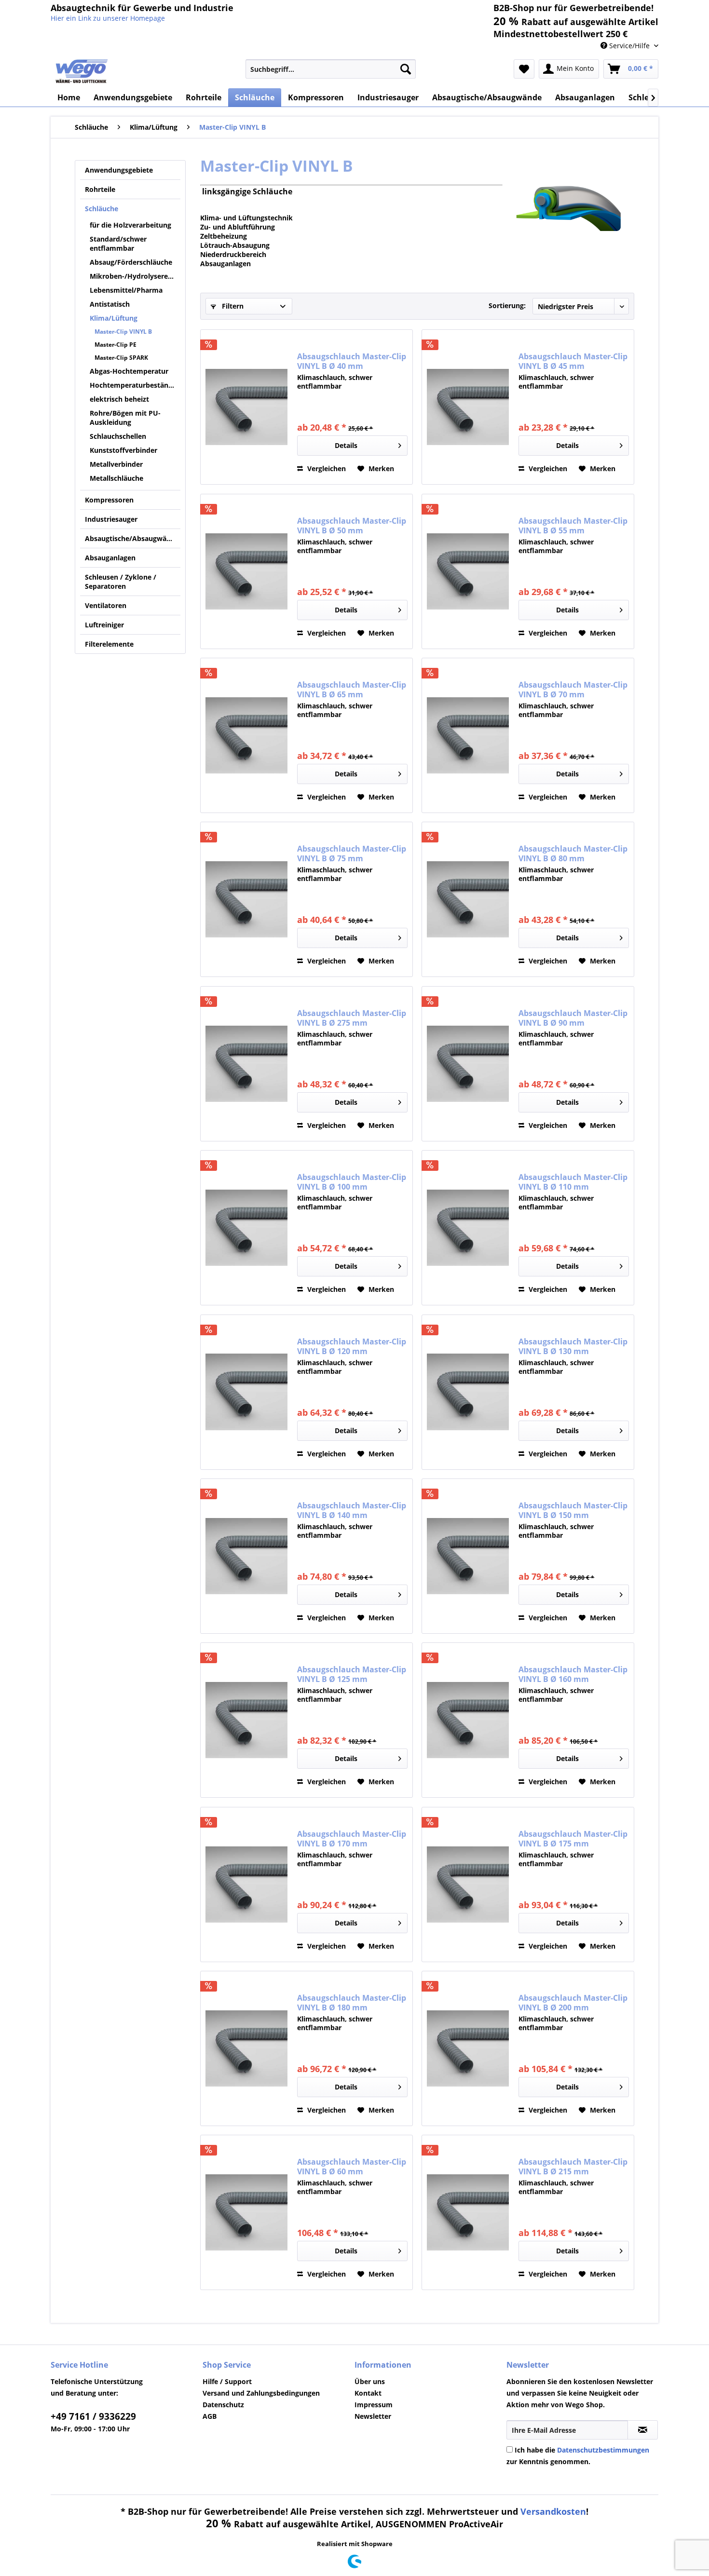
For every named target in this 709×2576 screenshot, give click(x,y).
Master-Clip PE (116, 345)
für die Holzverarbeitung (130, 225)
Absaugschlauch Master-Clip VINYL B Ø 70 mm (573, 690)
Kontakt (368, 2393)
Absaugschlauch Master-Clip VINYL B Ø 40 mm (352, 361)
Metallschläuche (116, 478)
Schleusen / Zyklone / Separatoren (121, 582)
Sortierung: (507, 305)
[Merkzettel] (524, 69)
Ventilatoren (106, 605)
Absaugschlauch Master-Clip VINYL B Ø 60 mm (352, 2167)
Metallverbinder (116, 464)
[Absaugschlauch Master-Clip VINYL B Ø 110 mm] (468, 1228)
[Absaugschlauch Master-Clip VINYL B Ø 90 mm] (468, 1064)
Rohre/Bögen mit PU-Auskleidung (125, 418)
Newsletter (373, 2416)
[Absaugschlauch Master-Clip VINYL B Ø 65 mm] (246, 735)
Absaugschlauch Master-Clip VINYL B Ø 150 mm (573, 1510)
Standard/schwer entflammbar (118, 244)
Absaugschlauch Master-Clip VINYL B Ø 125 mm (352, 1674)
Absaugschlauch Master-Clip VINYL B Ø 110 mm (573, 1182)
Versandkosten (553, 2511)
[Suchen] (406, 69)
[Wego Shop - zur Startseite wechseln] (82, 71)
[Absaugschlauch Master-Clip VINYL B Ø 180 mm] (246, 2048)
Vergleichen (326, 468)
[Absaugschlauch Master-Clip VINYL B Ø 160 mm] (468, 1720)
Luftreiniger (104, 625)
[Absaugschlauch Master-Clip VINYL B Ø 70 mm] (468, 735)
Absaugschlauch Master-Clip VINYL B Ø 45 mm (573, 361)
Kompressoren (109, 500)
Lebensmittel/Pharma (126, 290)
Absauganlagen (110, 558)
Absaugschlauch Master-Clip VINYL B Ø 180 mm (352, 2003)
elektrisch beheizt (119, 399)
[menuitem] (331, 69)
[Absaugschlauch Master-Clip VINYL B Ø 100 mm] (246, 1228)
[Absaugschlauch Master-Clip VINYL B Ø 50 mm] (246, 571)
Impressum (374, 2405)
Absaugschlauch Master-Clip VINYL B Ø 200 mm (573, 2003)
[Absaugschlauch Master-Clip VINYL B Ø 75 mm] (246, 899)
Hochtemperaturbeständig (134, 385)
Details (346, 445)
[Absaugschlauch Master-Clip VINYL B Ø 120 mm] (246, 1392)
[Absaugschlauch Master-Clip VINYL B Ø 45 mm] (468, 407)
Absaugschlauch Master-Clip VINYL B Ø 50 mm (352, 526)
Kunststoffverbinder (123, 450)
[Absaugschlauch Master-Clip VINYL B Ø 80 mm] (468, 899)
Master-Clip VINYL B (123, 332)
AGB (210, 2416)
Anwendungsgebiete (119, 170)
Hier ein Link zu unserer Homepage (108, 18)
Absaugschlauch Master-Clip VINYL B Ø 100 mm (352, 1182)
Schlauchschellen (118, 436)
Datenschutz (223, 2405)
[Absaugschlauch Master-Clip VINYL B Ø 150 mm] (468, 1556)
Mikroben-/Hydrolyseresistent (135, 276)
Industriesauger (111, 519)
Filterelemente (109, 644)
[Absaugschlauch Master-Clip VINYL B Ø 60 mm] (246, 2212)
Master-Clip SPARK (121, 358)
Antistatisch (110, 304)
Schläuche (102, 209)
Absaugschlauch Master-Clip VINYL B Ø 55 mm (573, 526)
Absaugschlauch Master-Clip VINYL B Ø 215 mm (573, 2167)
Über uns (370, 2381)
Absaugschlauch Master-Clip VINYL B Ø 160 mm (573, 1674)
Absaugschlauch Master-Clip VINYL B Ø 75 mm (352, 854)
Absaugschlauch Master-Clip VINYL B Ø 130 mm (573, 1346)
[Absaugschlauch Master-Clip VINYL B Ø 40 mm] (246, 407)
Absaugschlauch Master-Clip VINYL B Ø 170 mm (352, 1839)
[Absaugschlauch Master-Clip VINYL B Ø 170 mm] (246, 1885)
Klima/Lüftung (114, 318)
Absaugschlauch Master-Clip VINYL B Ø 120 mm (352, 1346)
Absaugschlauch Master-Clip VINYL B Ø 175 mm (573, 1839)
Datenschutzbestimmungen (603, 2450)
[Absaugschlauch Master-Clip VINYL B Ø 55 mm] (468, 571)
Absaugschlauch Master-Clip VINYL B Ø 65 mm (352, 690)
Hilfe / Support (227, 2381)
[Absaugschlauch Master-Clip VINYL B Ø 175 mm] (468, 1885)
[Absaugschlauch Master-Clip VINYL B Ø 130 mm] (468, 1392)
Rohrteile (100, 189)
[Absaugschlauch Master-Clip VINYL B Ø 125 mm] (246, 1720)
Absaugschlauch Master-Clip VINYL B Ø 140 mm (352, 1510)
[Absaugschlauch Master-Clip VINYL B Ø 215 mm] (468, 2212)
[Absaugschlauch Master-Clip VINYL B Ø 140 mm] (246, 1556)
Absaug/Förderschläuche (131, 262)
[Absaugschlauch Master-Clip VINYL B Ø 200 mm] (468, 2048)
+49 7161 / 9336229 (93, 2416)
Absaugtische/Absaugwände (132, 538)
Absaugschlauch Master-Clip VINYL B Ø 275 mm (352, 1018)
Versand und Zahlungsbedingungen (261, 2393)
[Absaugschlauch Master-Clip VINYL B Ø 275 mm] (246, 1064)
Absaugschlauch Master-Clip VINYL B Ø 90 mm (573, 1018)
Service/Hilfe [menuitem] (629, 46)
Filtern (232, 306)
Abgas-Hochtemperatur (129, 371)
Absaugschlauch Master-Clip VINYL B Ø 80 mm (573, 854)
